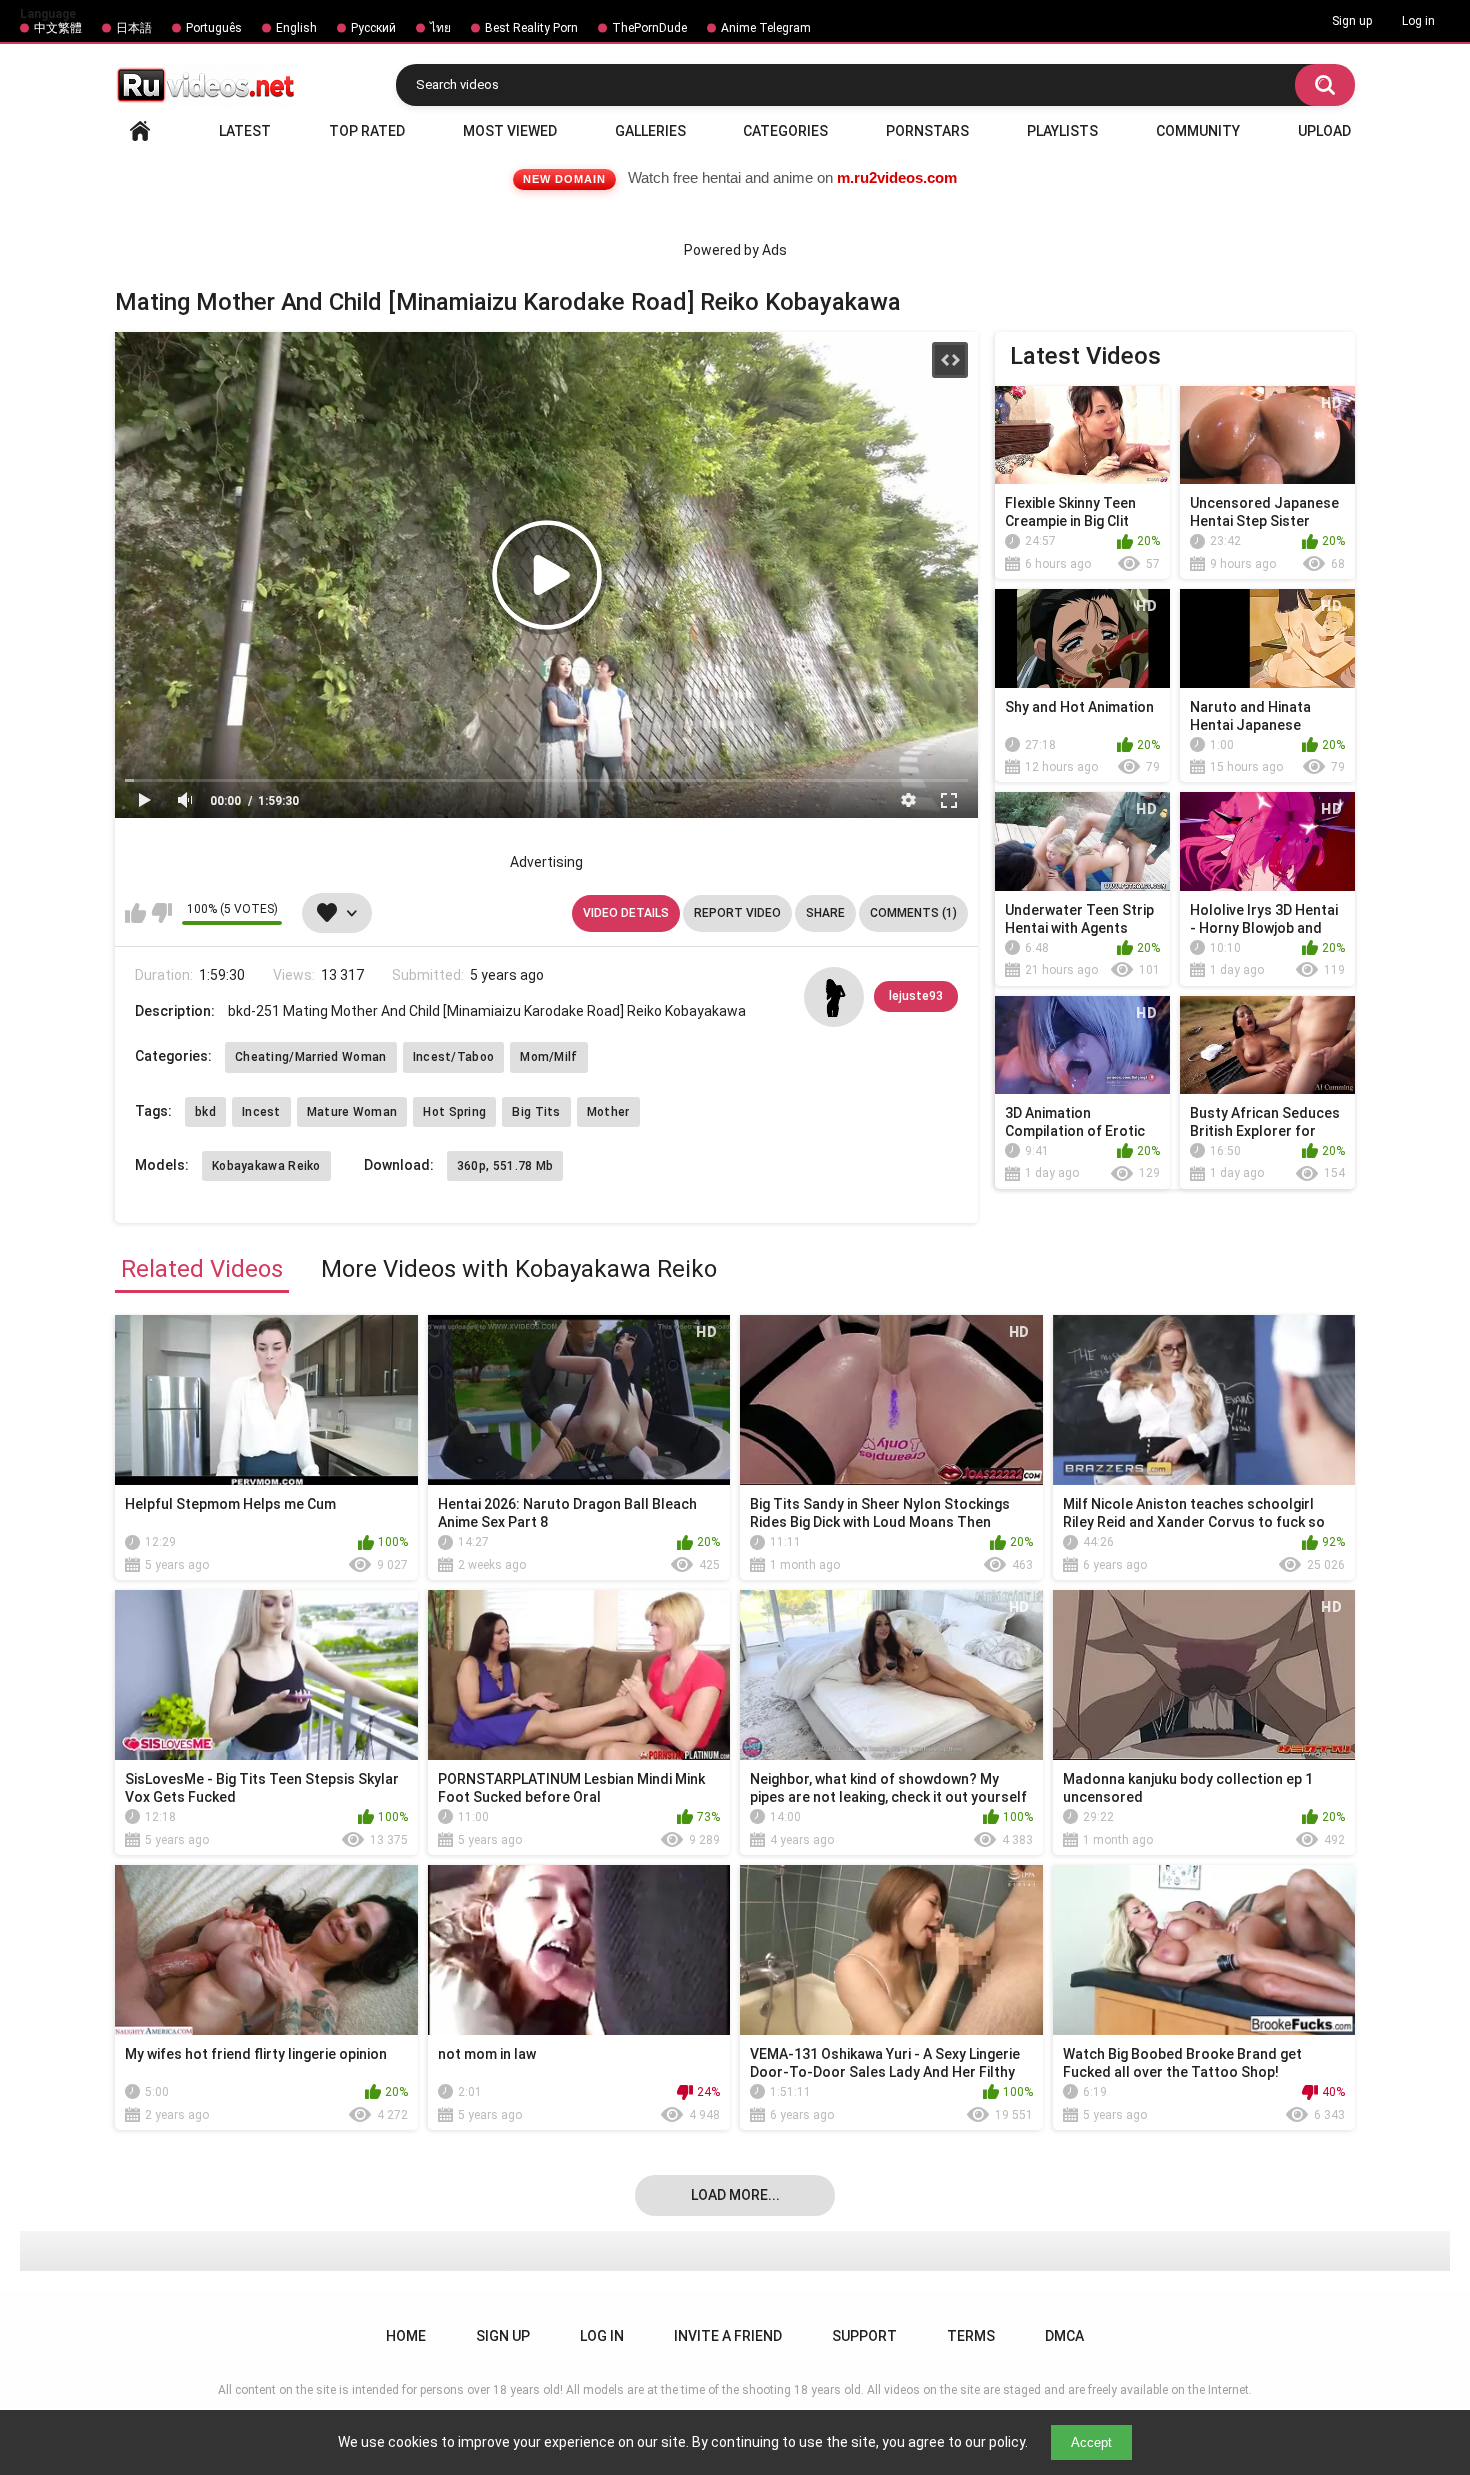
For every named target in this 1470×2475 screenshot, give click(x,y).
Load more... (735, 2195)
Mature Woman (352, 1112)
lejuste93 (916, 996)
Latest (245, 131)
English (296, 28)
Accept (1091, 2442)
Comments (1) (913, 913)
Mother (608, 1112)
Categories (785, 131)
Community (1198, 131)
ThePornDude (649, 28)
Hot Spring (454, 1112)
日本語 (134, 28)
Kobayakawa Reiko (266, 1166)
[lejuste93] (834, 997)
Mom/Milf (548, 1057)
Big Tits (536, 1112)
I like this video (135, 913)
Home (140, 131)
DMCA (1064, 2336)
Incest (261, 1112)
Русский (373, 28)
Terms (971, 2336)
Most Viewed (510, 131)
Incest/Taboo (454, 1057)
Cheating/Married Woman (311, 1057)
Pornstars (927, 131)
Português (214, 28)
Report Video (737, 913)
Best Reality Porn (531, 28)
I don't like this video (161, 913)
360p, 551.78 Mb (505, 1166)
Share (825, 913)
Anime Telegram (766, 28)
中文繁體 (58, 28)
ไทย (440, 28)
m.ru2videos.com (897, 177)
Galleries (650, 131)
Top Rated (367, 131)
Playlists (1062, 131)
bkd (205, 1112)
